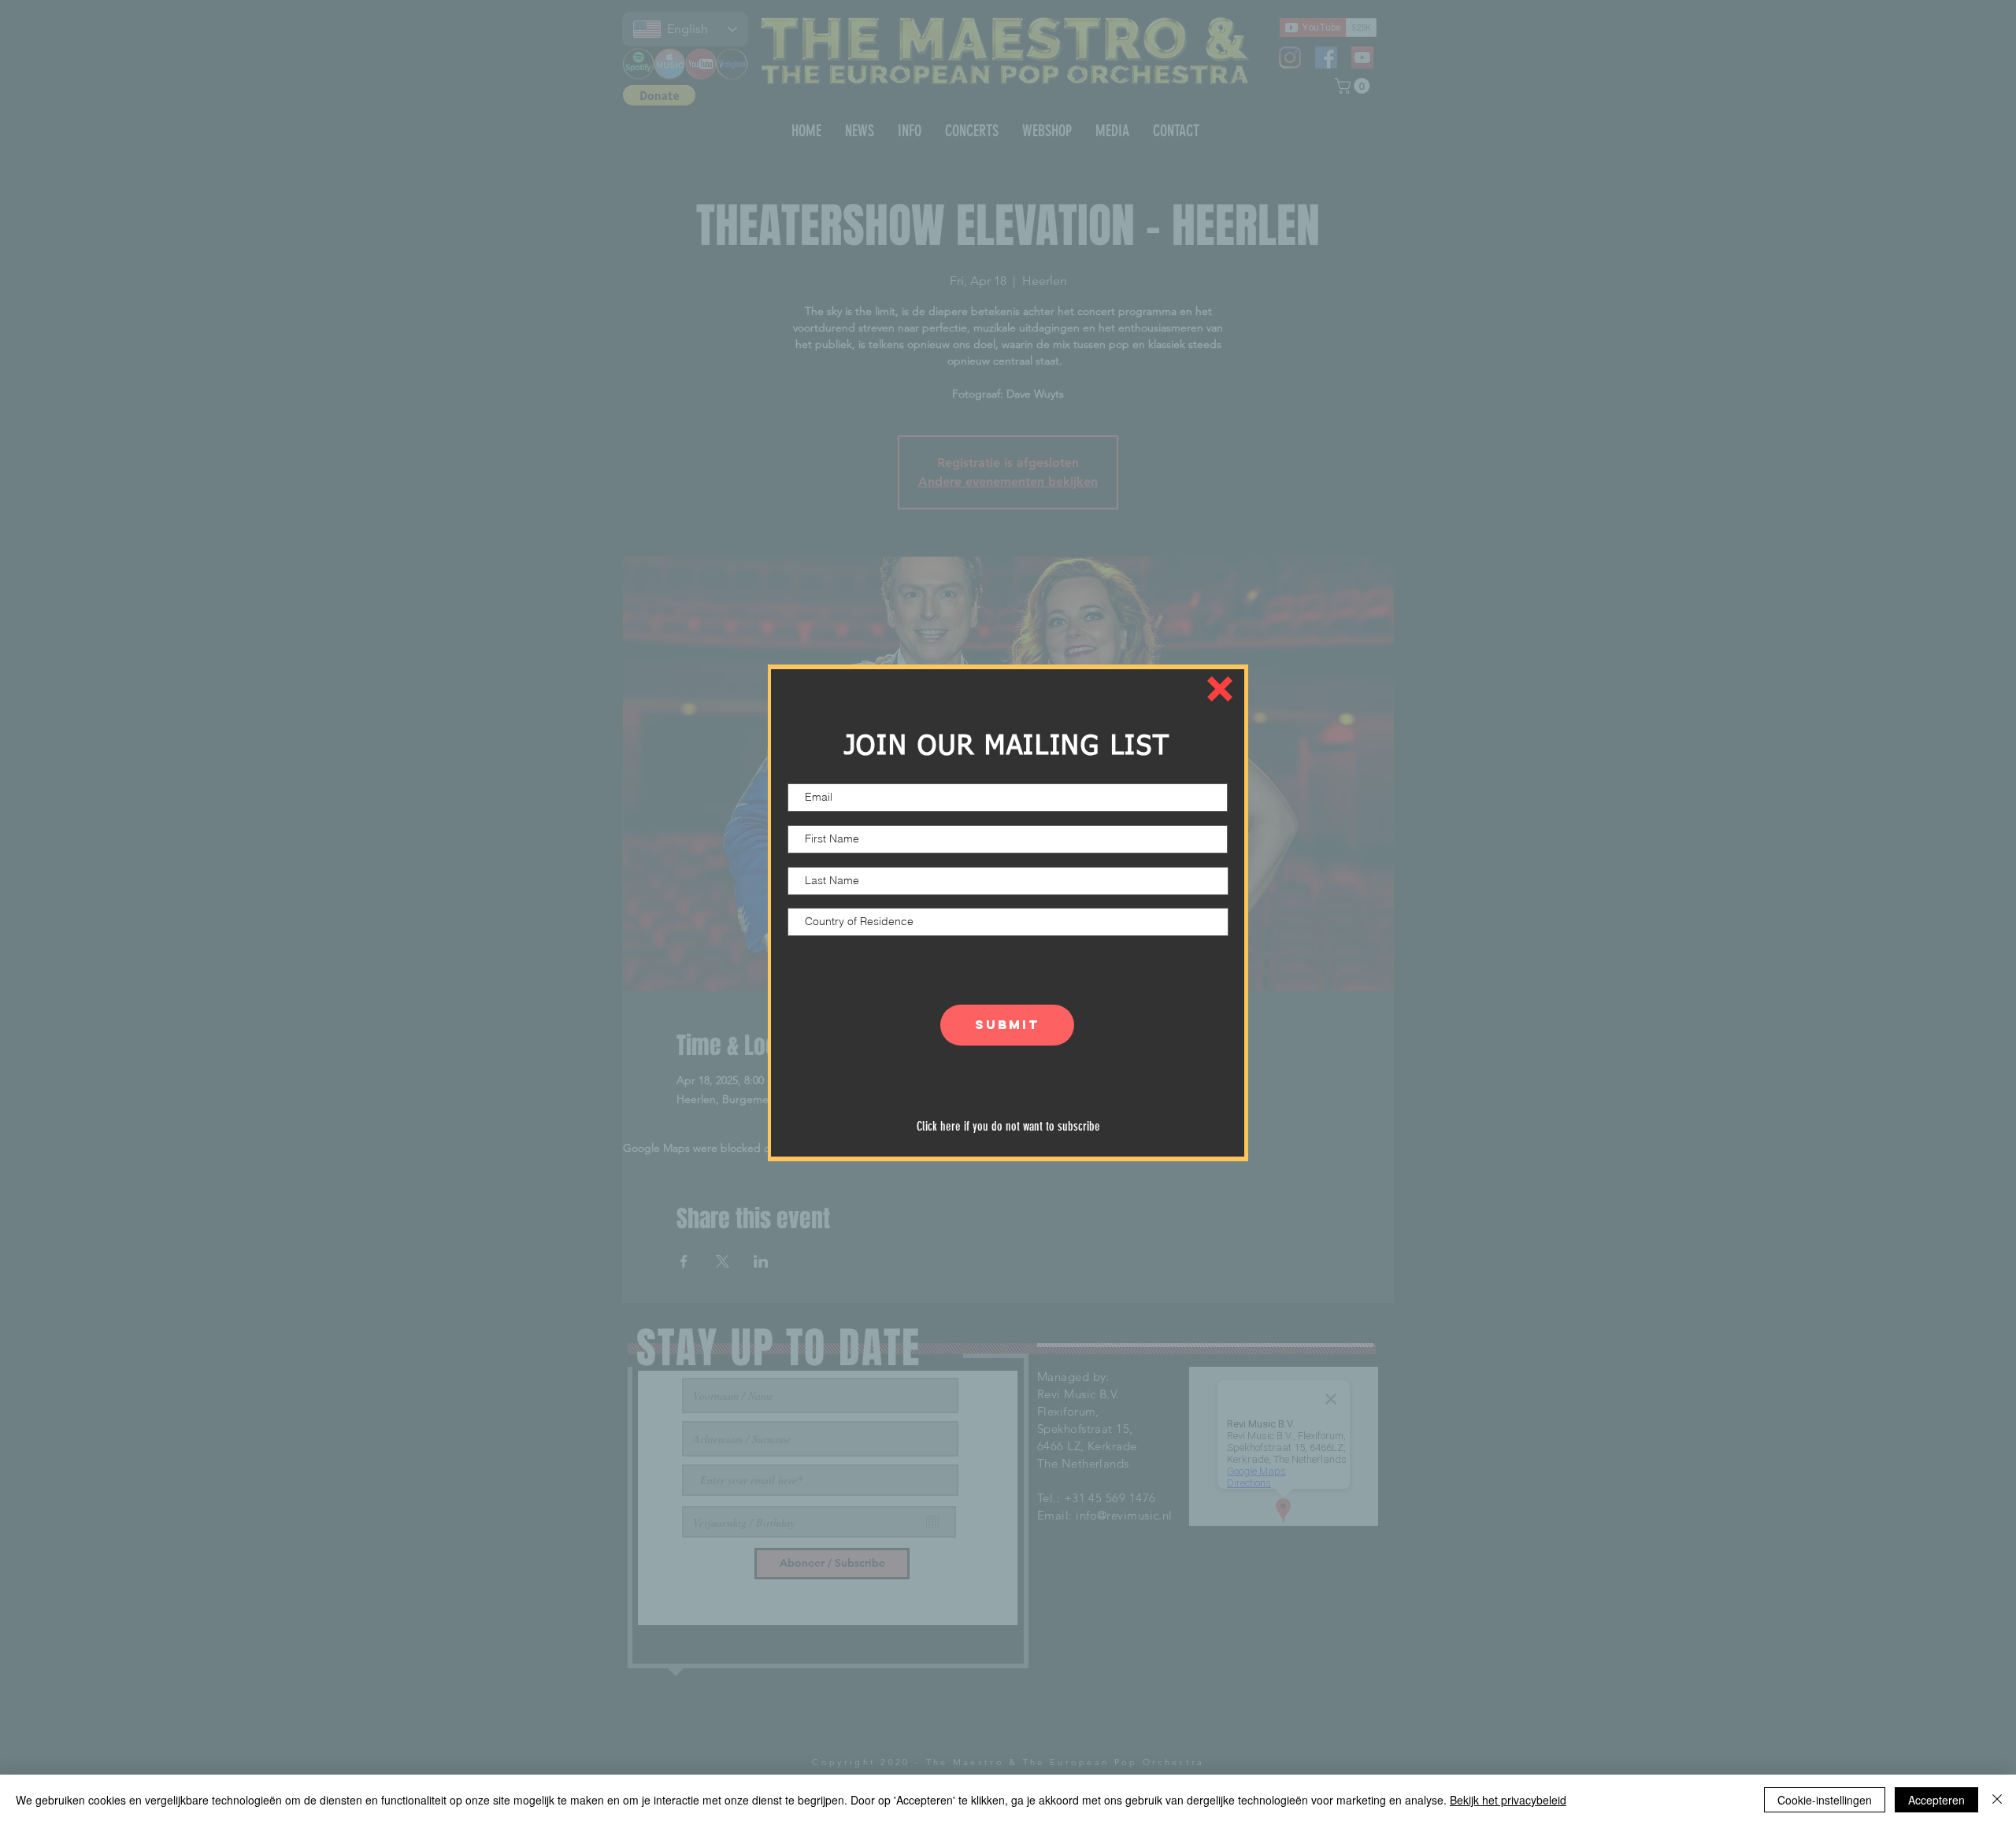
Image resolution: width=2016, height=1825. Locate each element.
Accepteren (1936, 1800)
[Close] (1997, 1800)
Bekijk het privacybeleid (1508, 1800)
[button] (1220, 689)
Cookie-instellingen (1825, 1800)
